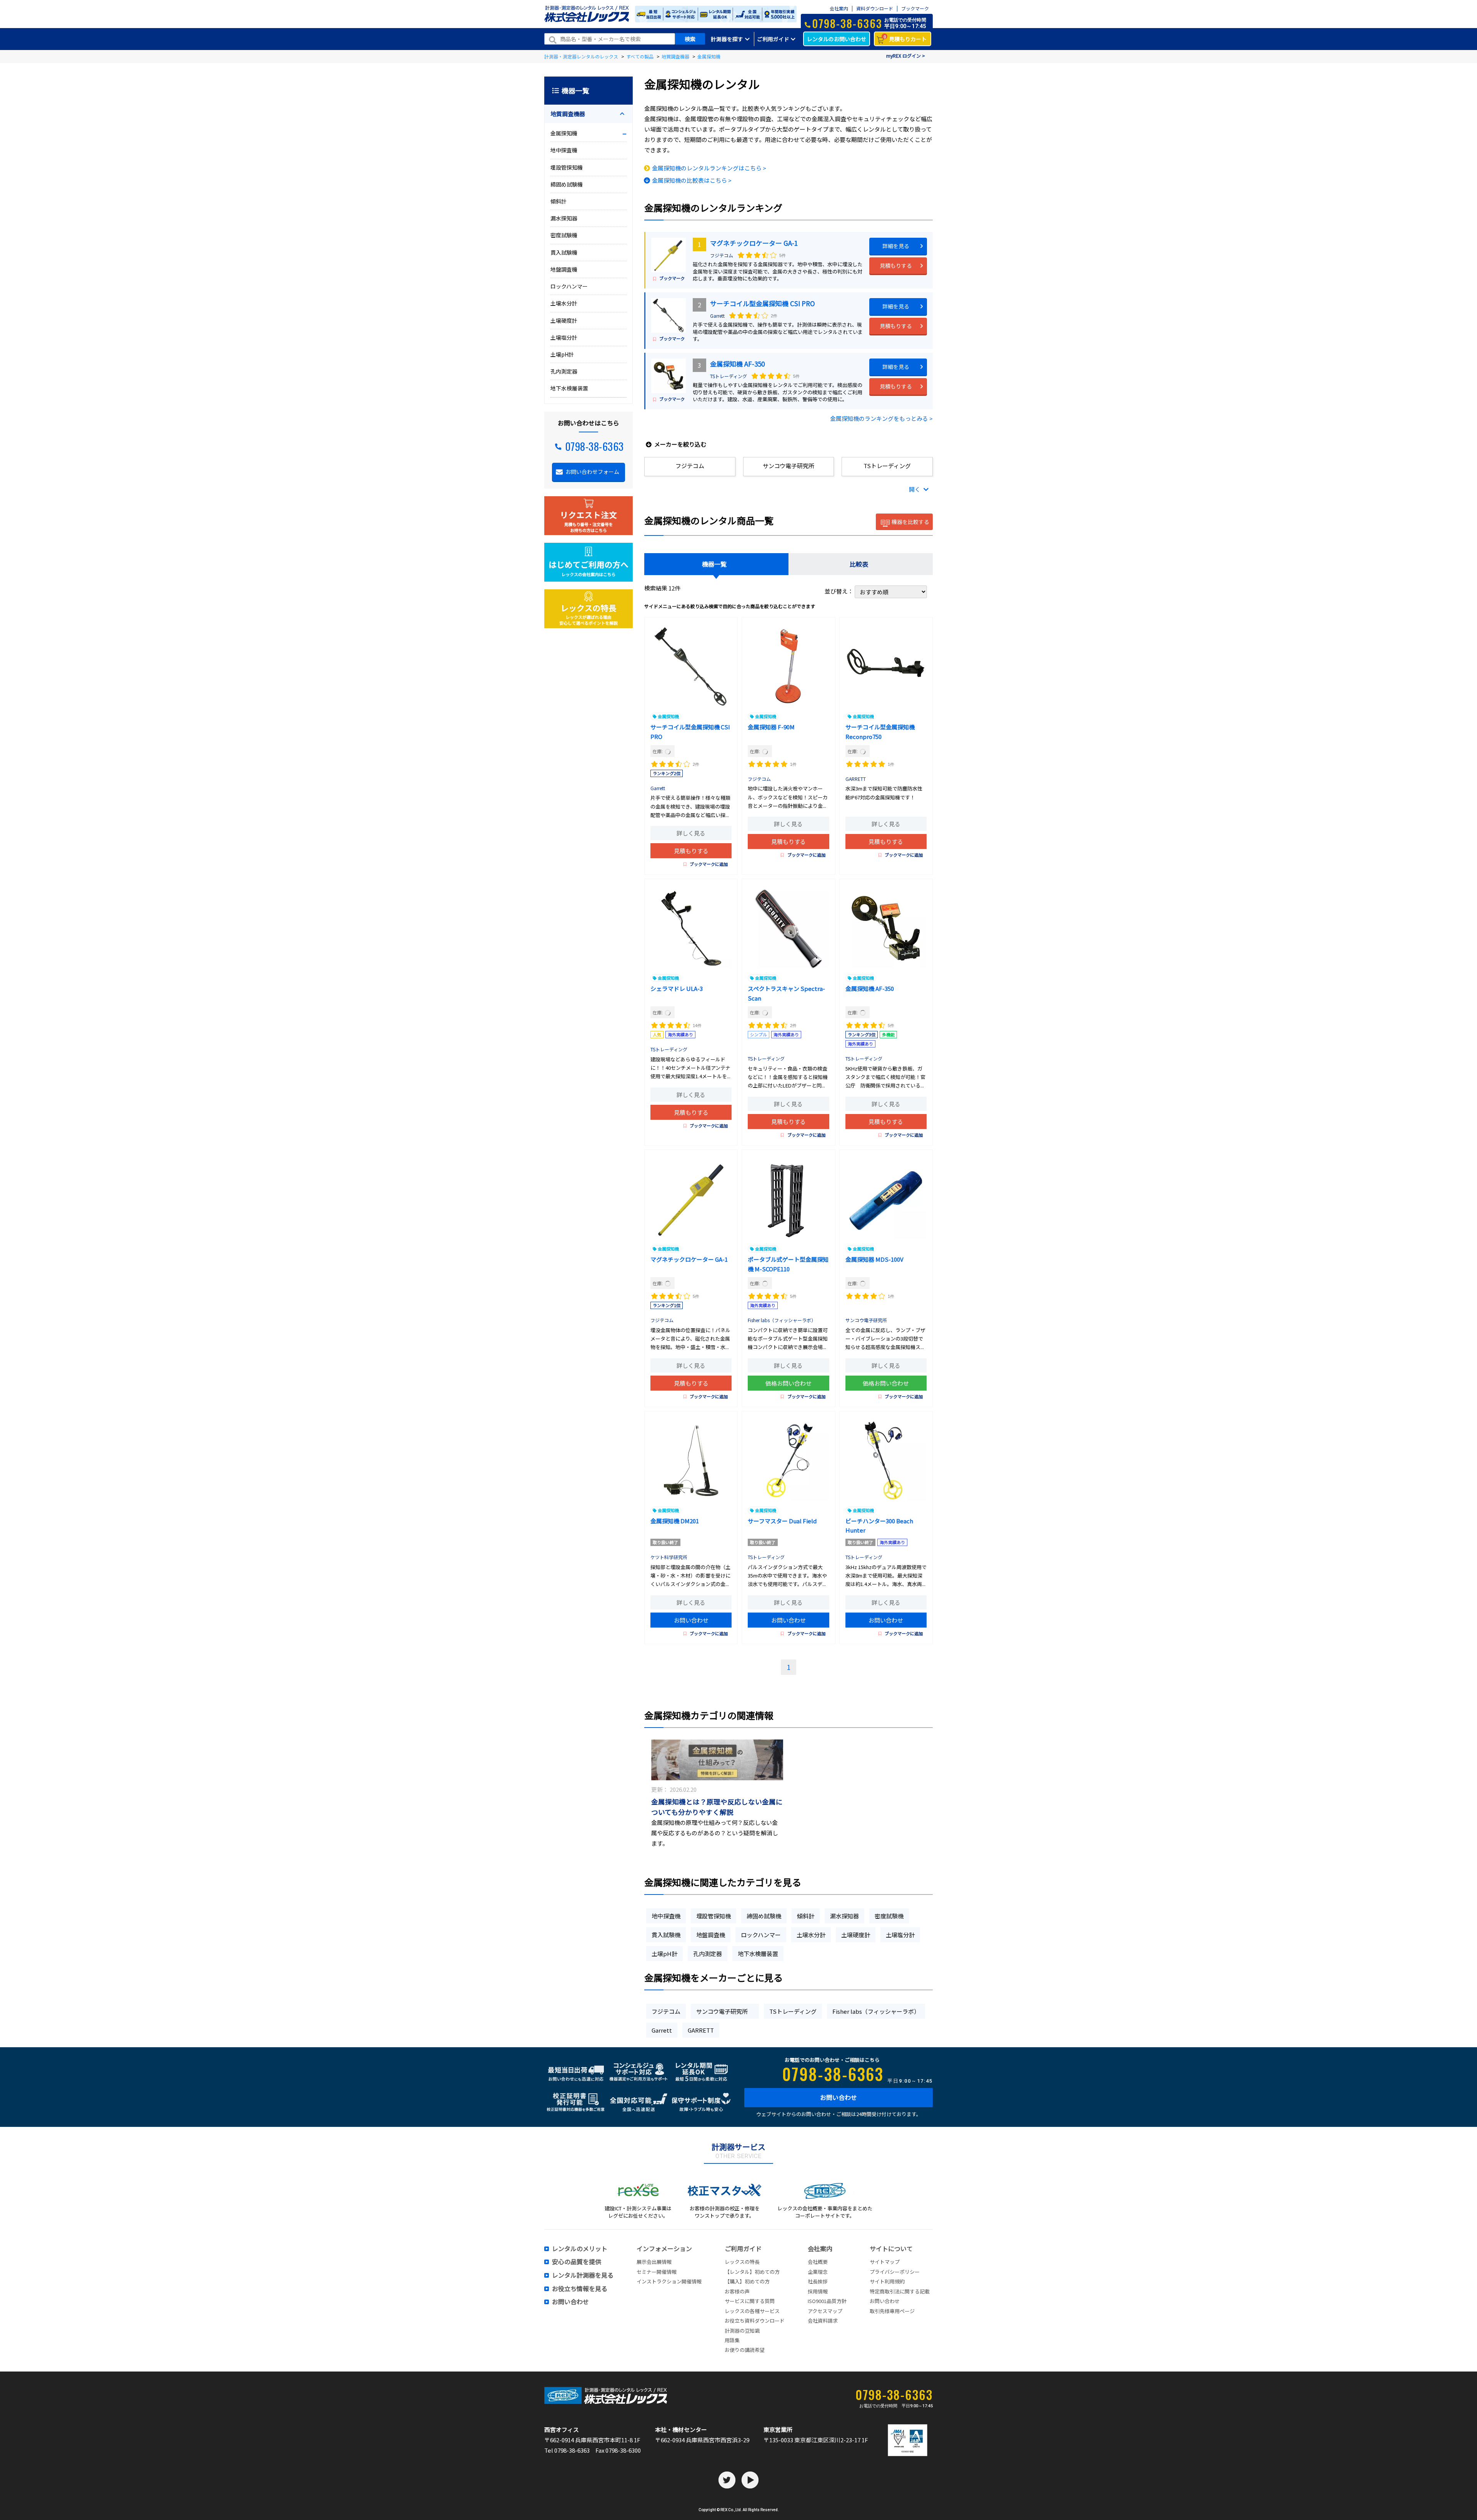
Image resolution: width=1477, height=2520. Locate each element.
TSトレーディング (728, 376)
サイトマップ (885, 2262)
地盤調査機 (711, 1935)
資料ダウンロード (875, 9)
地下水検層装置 (758, 1954)
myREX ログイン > (906, 56)
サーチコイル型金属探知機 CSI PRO (763, 303)
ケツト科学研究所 (669, 1557)
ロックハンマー (761, 1935)
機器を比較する (910, 522)
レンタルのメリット (580, 2249)
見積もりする (896, 265)
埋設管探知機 (713, 1916)
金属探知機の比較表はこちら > (692, 180)
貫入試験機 (666, 1935)
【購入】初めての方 (747, 2281)
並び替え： (840, 591)
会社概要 (818, 2262)
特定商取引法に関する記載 (900, 2291)
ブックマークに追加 (709, 864)
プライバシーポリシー (895, 2272)
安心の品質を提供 (577, 2262)
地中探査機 (666, 1916)
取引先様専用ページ (892, 2311)
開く (915, 489)
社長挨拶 (818, 2281)
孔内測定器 (708, 1954)
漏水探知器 (844, 1916)
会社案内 (839, 9)
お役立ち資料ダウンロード (755, 2321)
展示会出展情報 (654, 2262)
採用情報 (818, 2291)
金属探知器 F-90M (771, 727)
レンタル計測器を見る (583, 2275)
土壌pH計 (664, 1954)
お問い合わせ (691, 1620)
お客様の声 (737, 2291)
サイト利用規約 (887, 2281)
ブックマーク (915, 9)
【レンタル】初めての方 (752, 2272)
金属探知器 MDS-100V (874, 1259)
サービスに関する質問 (750, 2301)
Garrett (717, 316)
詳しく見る (691, 833)
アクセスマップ (825, 2311)
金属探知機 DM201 (675, 1521)
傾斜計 (806, 1916)
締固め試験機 (764, 1916)
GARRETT (856, 779)
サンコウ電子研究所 (869, 1320)
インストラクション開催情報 (669, 2281)
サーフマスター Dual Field (782, 1521)
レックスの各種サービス (752, 2311)
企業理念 (818, 2272)
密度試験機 (889, 1916)
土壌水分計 (811, 1935)
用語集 (732, 2340)
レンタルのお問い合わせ (837, 39)
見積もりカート (905, 38)
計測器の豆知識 (742, 2331)
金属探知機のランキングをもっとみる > (881, 418)
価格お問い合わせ (789, 1383)
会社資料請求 (823, 2321)
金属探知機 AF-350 (737, 364)
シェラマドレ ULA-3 (677, 988)
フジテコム (722, 255)
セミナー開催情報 (657, 2272)
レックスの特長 (742, 2262)
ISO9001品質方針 (827, 2301)
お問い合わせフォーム (592, 472)
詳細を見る (896, 246)
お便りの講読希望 (745, 2350)
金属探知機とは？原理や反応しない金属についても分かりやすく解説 (717, 1807)
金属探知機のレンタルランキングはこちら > (709, 168)
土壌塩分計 (900, 1935)
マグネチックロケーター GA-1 (754, 243)
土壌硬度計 (856, 1935)
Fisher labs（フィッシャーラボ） (782, 1320)
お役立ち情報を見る (580, 2289)
